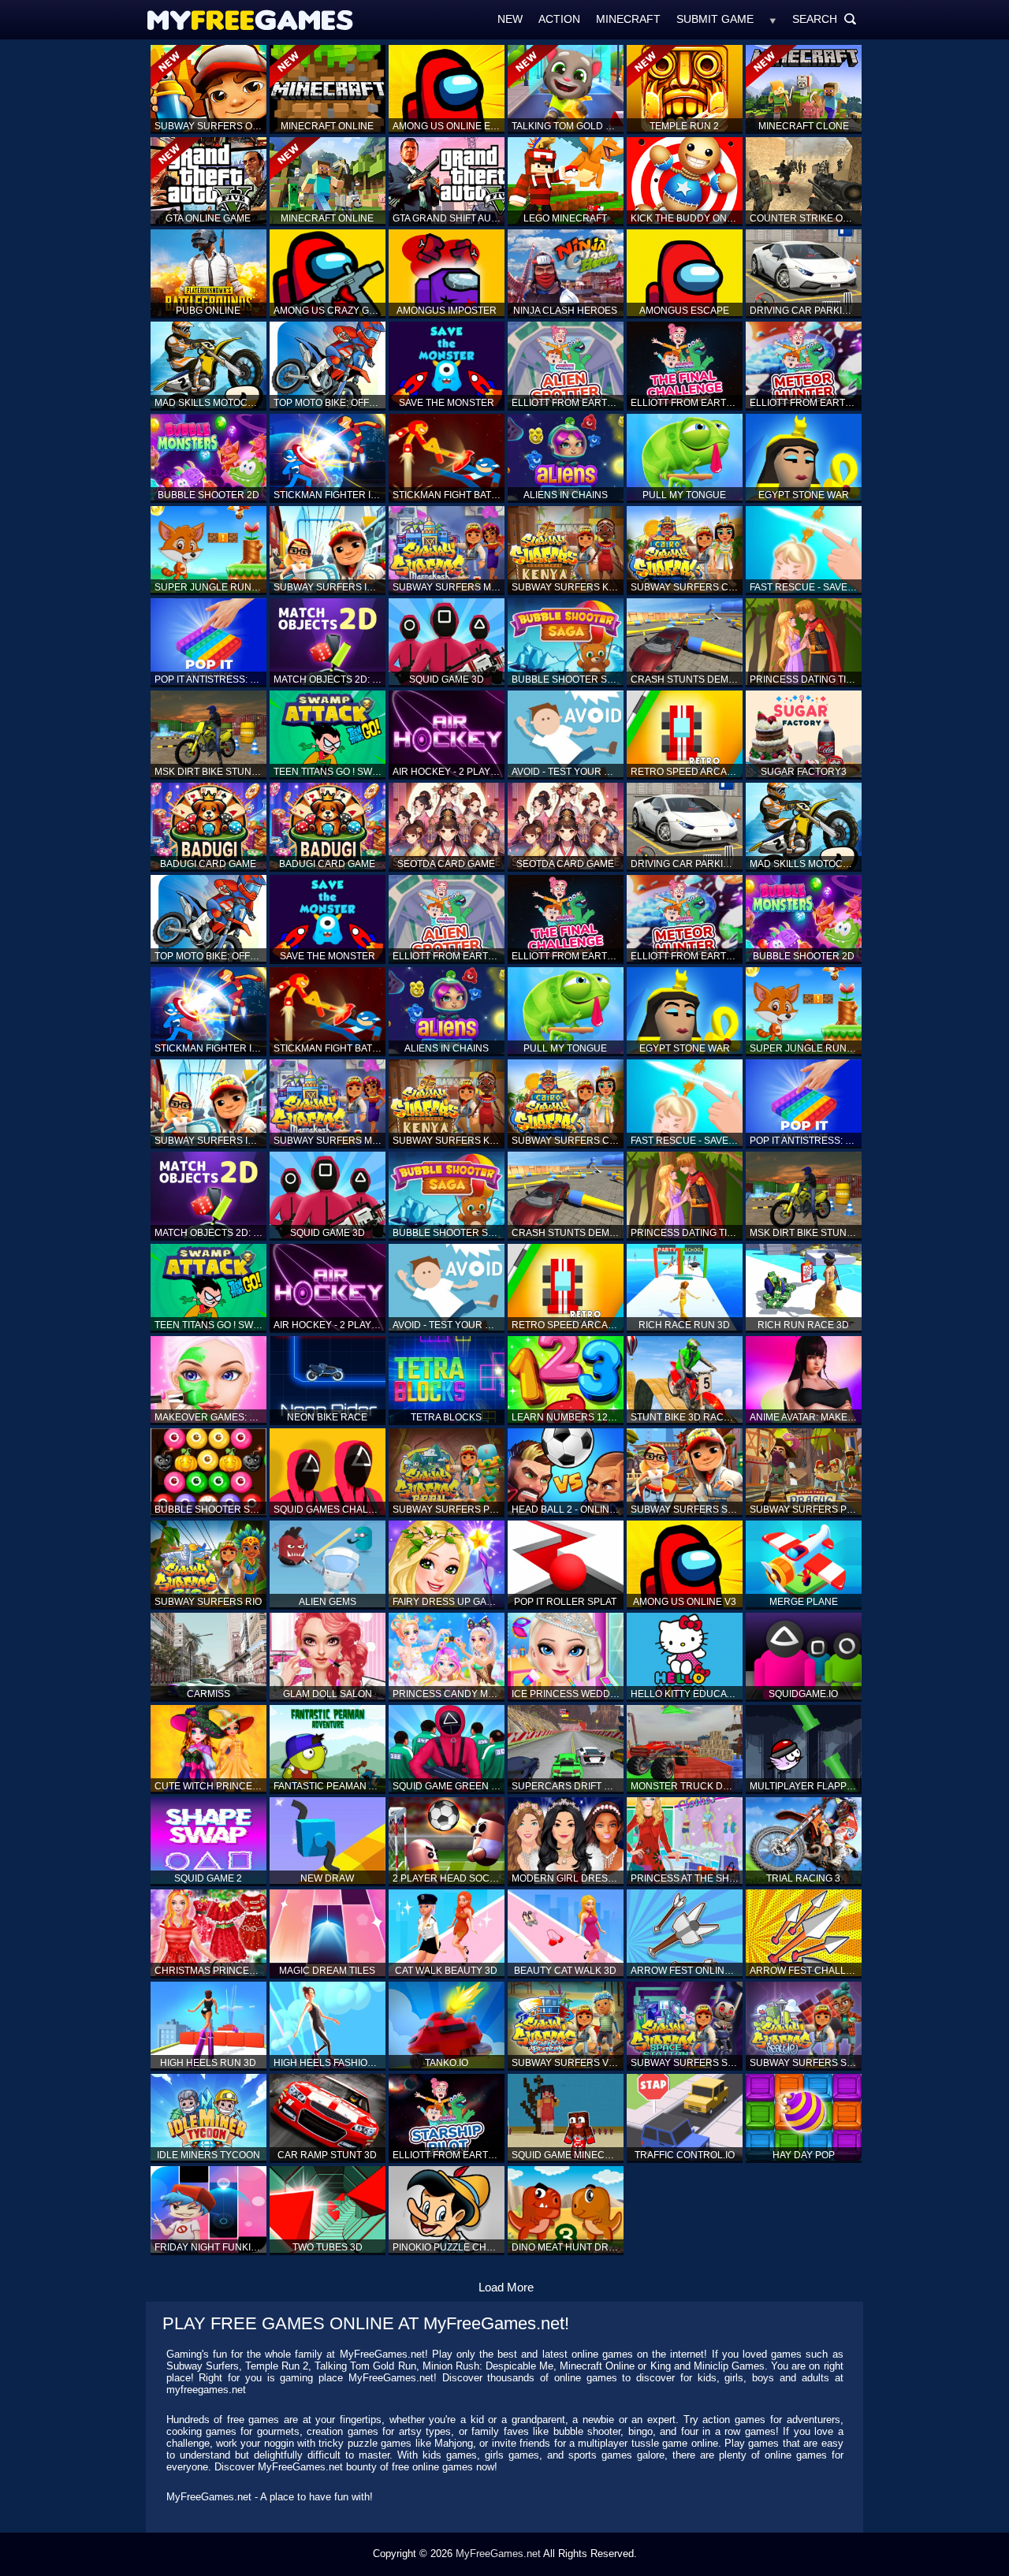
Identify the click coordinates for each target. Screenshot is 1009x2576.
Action (559, 19)
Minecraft (628, 19)
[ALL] (773, 19)
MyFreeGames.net (498, 2554)
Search (825, 19)
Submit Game (715, 19)
